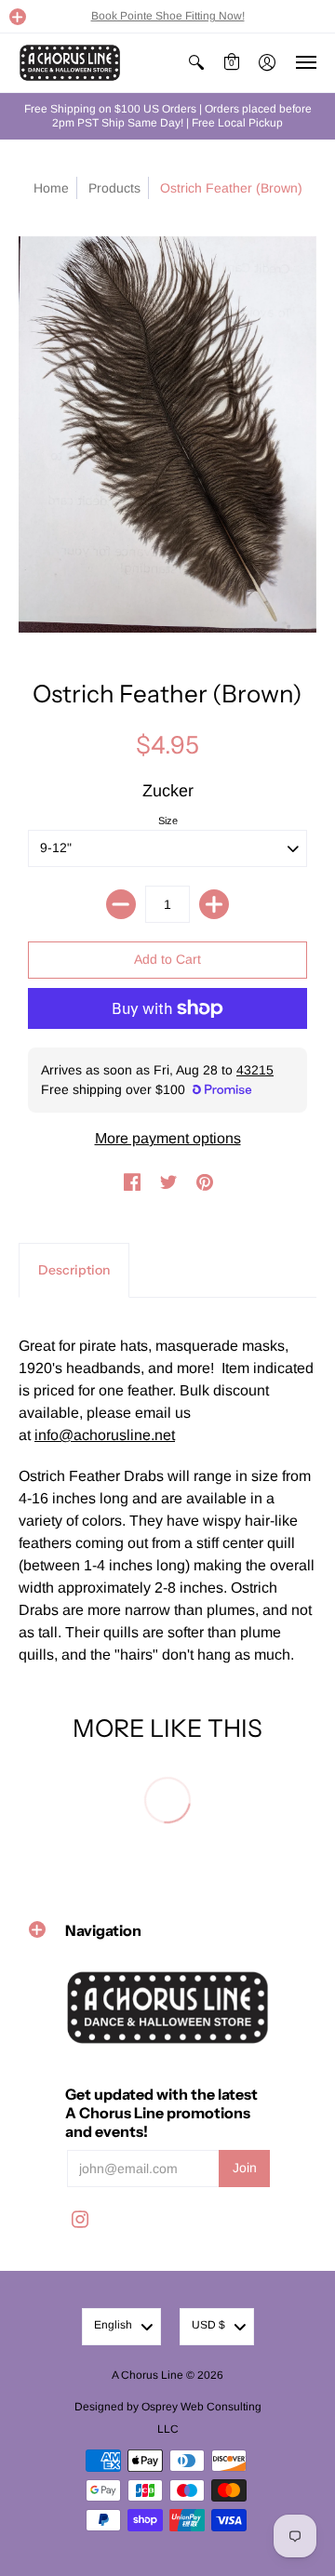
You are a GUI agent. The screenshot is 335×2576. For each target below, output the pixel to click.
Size (168, 821)
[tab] (74, 1271)
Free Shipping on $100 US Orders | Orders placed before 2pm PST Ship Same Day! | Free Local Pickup (168, 116)
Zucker (168, 791)
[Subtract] (121, 904)
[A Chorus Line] (70, 63)
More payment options (168, 1138)
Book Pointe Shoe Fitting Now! (168, 16)
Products (114, 188)
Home (51, 188)
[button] (18, 17)
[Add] (214, 904)
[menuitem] (196, 63)
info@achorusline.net (105, 1435)
